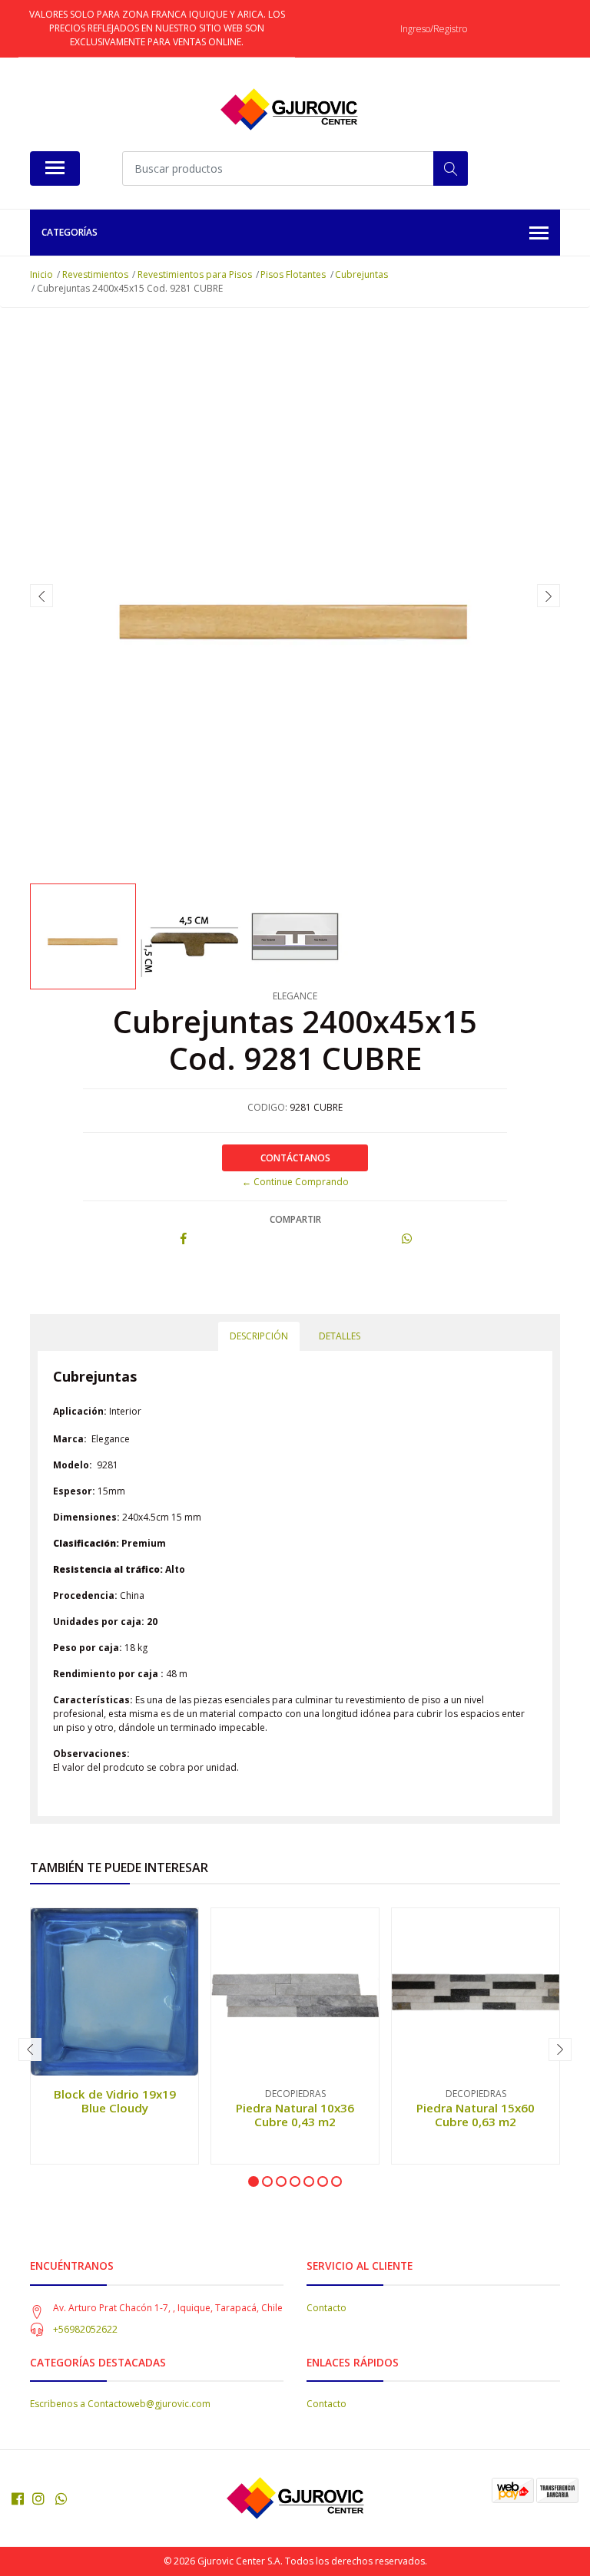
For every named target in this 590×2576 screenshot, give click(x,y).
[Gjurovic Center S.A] (289, 110)
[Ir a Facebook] (18, 2498)
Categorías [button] (70, 232)
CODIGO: (267, 1107)
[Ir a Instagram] (38, 2498)
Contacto (326, 2308)
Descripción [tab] (259, 1336)
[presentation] (41, 596)
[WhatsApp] (62, 2498)
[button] (254, 2181)
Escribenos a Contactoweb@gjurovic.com (120, 2404)
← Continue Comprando (295, 1182)
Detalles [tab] (340, 1336)
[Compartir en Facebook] (184, 1239)
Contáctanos (295, 1158)
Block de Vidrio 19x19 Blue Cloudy (115, 2101)
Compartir (295, 1219)
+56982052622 (85, 2329)
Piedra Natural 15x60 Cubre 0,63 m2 (476, 2115)
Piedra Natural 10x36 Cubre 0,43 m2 (295, 2115)
